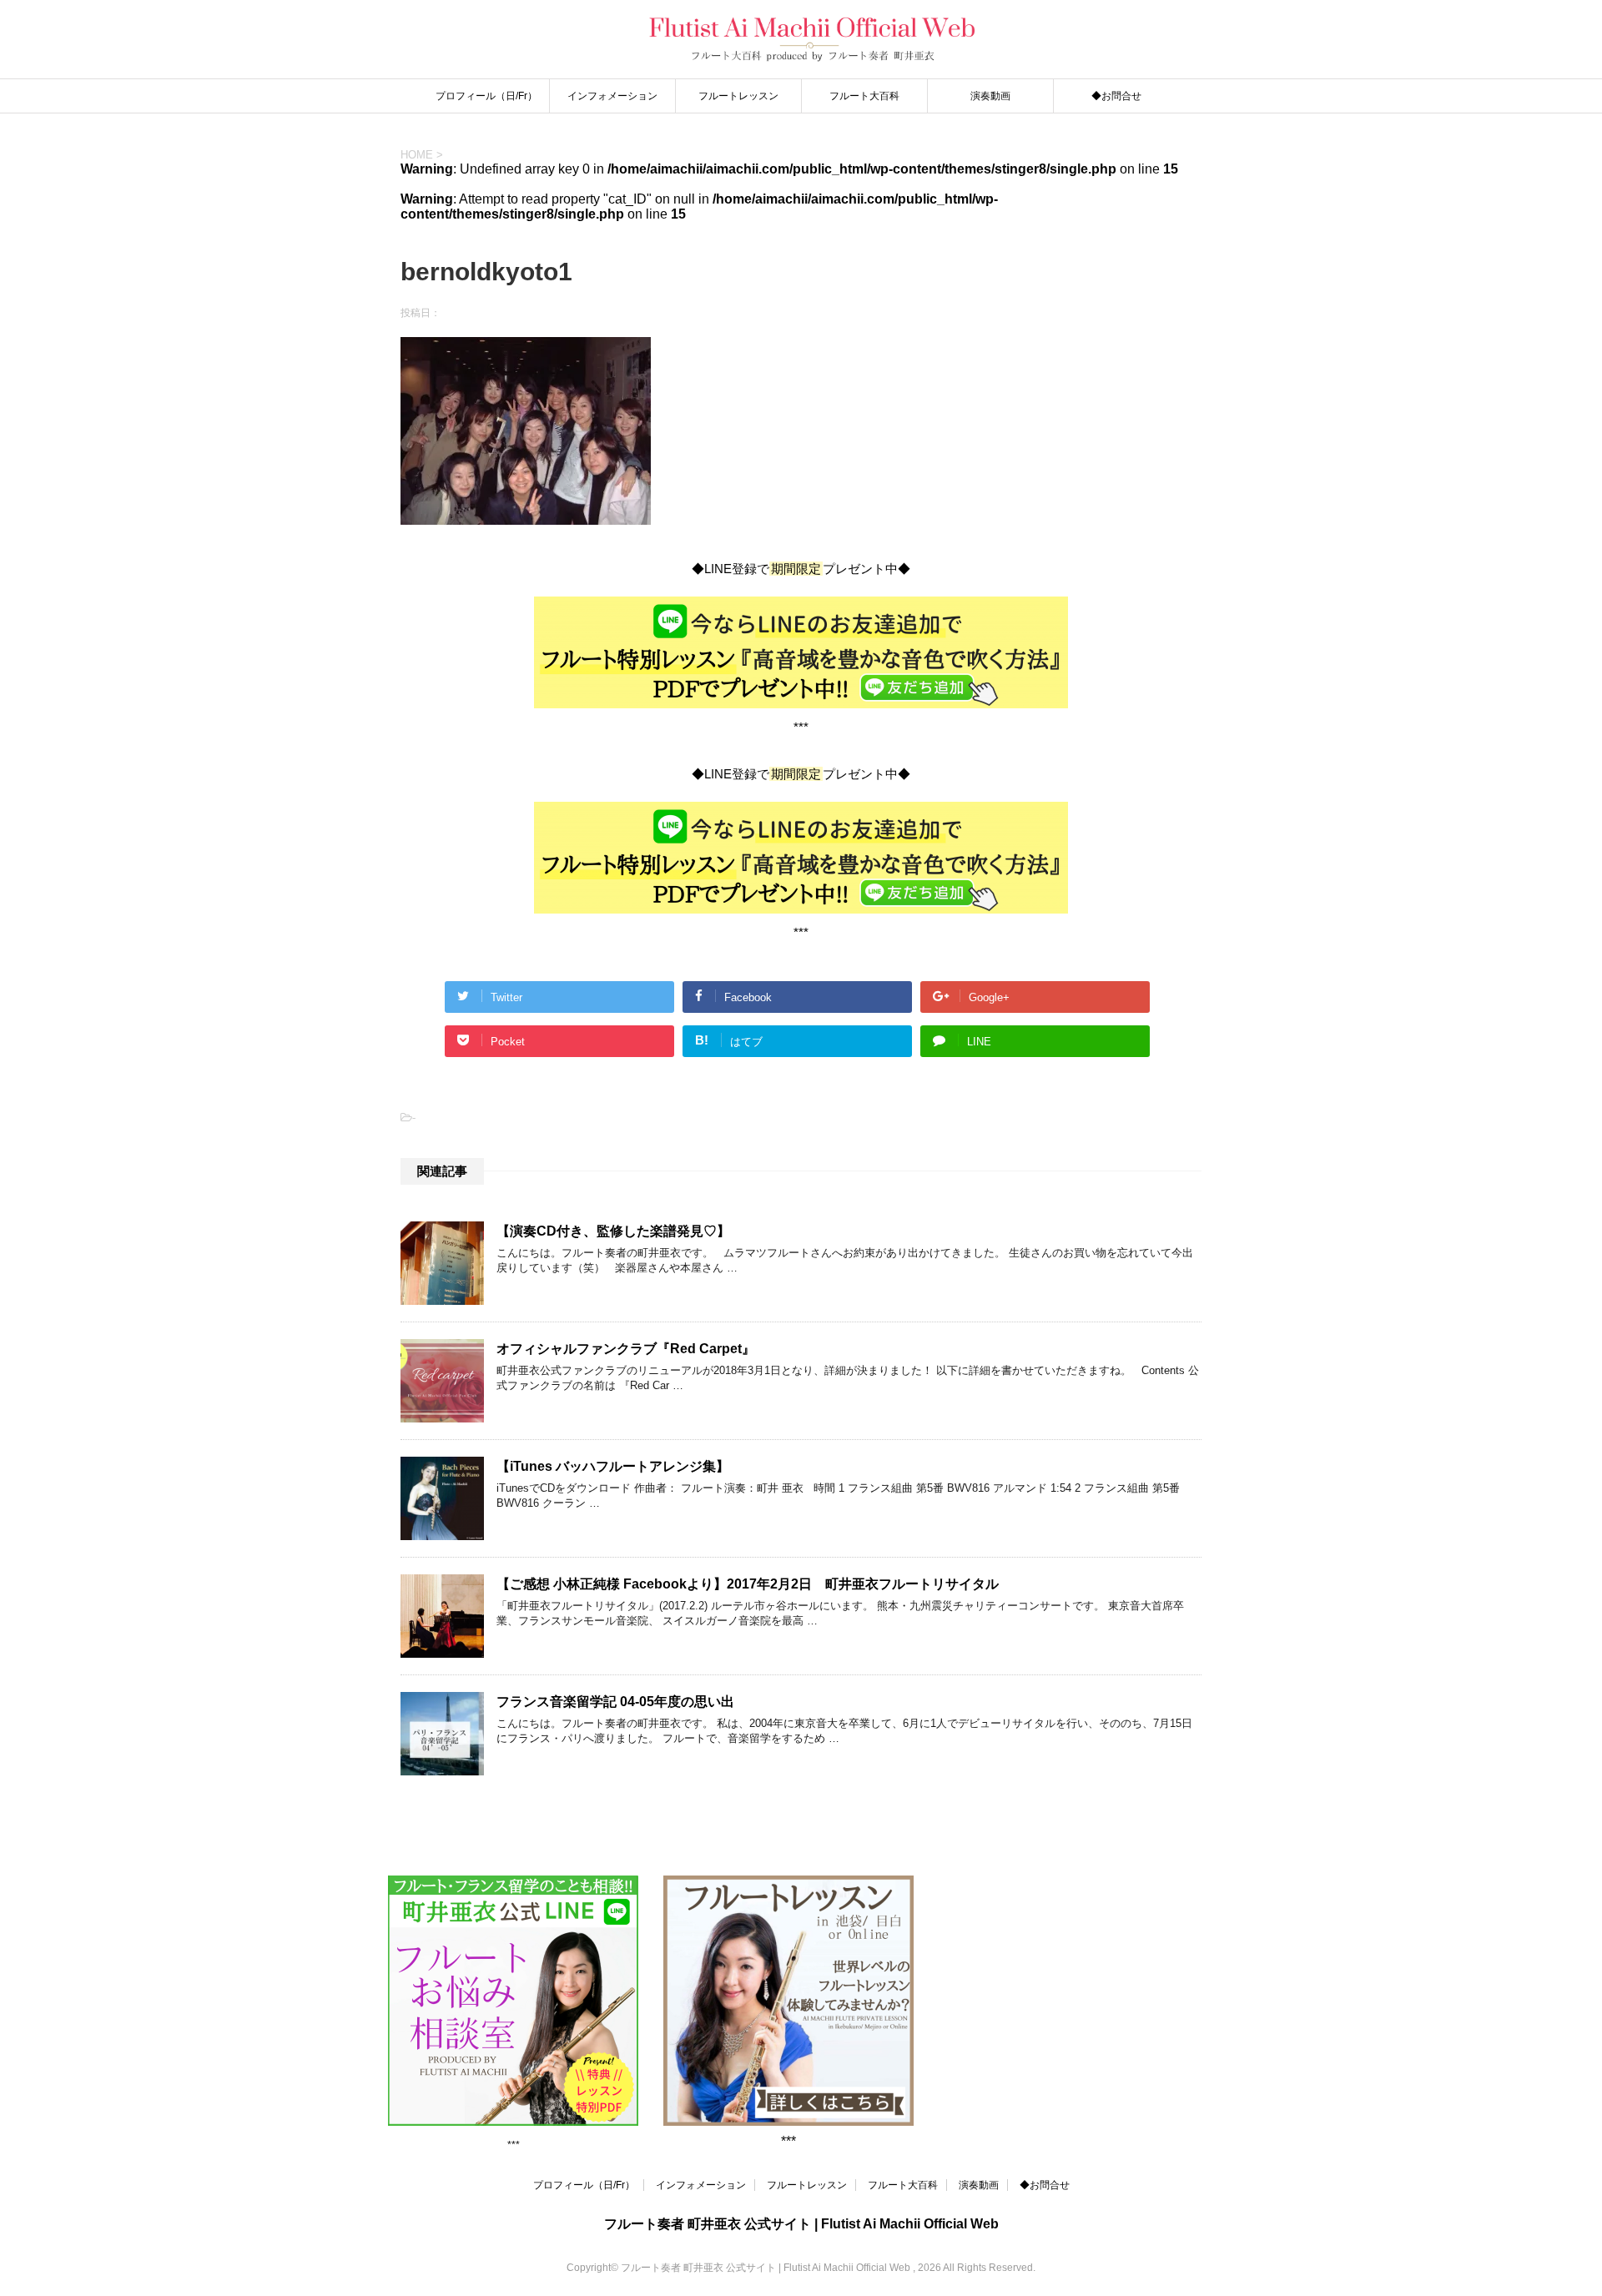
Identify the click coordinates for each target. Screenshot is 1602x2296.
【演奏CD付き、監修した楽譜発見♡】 (613, 1231)
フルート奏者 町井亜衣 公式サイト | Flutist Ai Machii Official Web (801, 2224)
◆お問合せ (1116, 96)
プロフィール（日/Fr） (486, 96)
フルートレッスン (738, 96)
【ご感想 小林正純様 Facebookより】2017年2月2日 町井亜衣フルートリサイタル (748, 1584)
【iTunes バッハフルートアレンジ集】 (613, 1466)
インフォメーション (612, 96)
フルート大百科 (864, 96)
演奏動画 (990, 96)
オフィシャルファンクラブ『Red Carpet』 (626, 1349)
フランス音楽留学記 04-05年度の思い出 (615, 1702)
